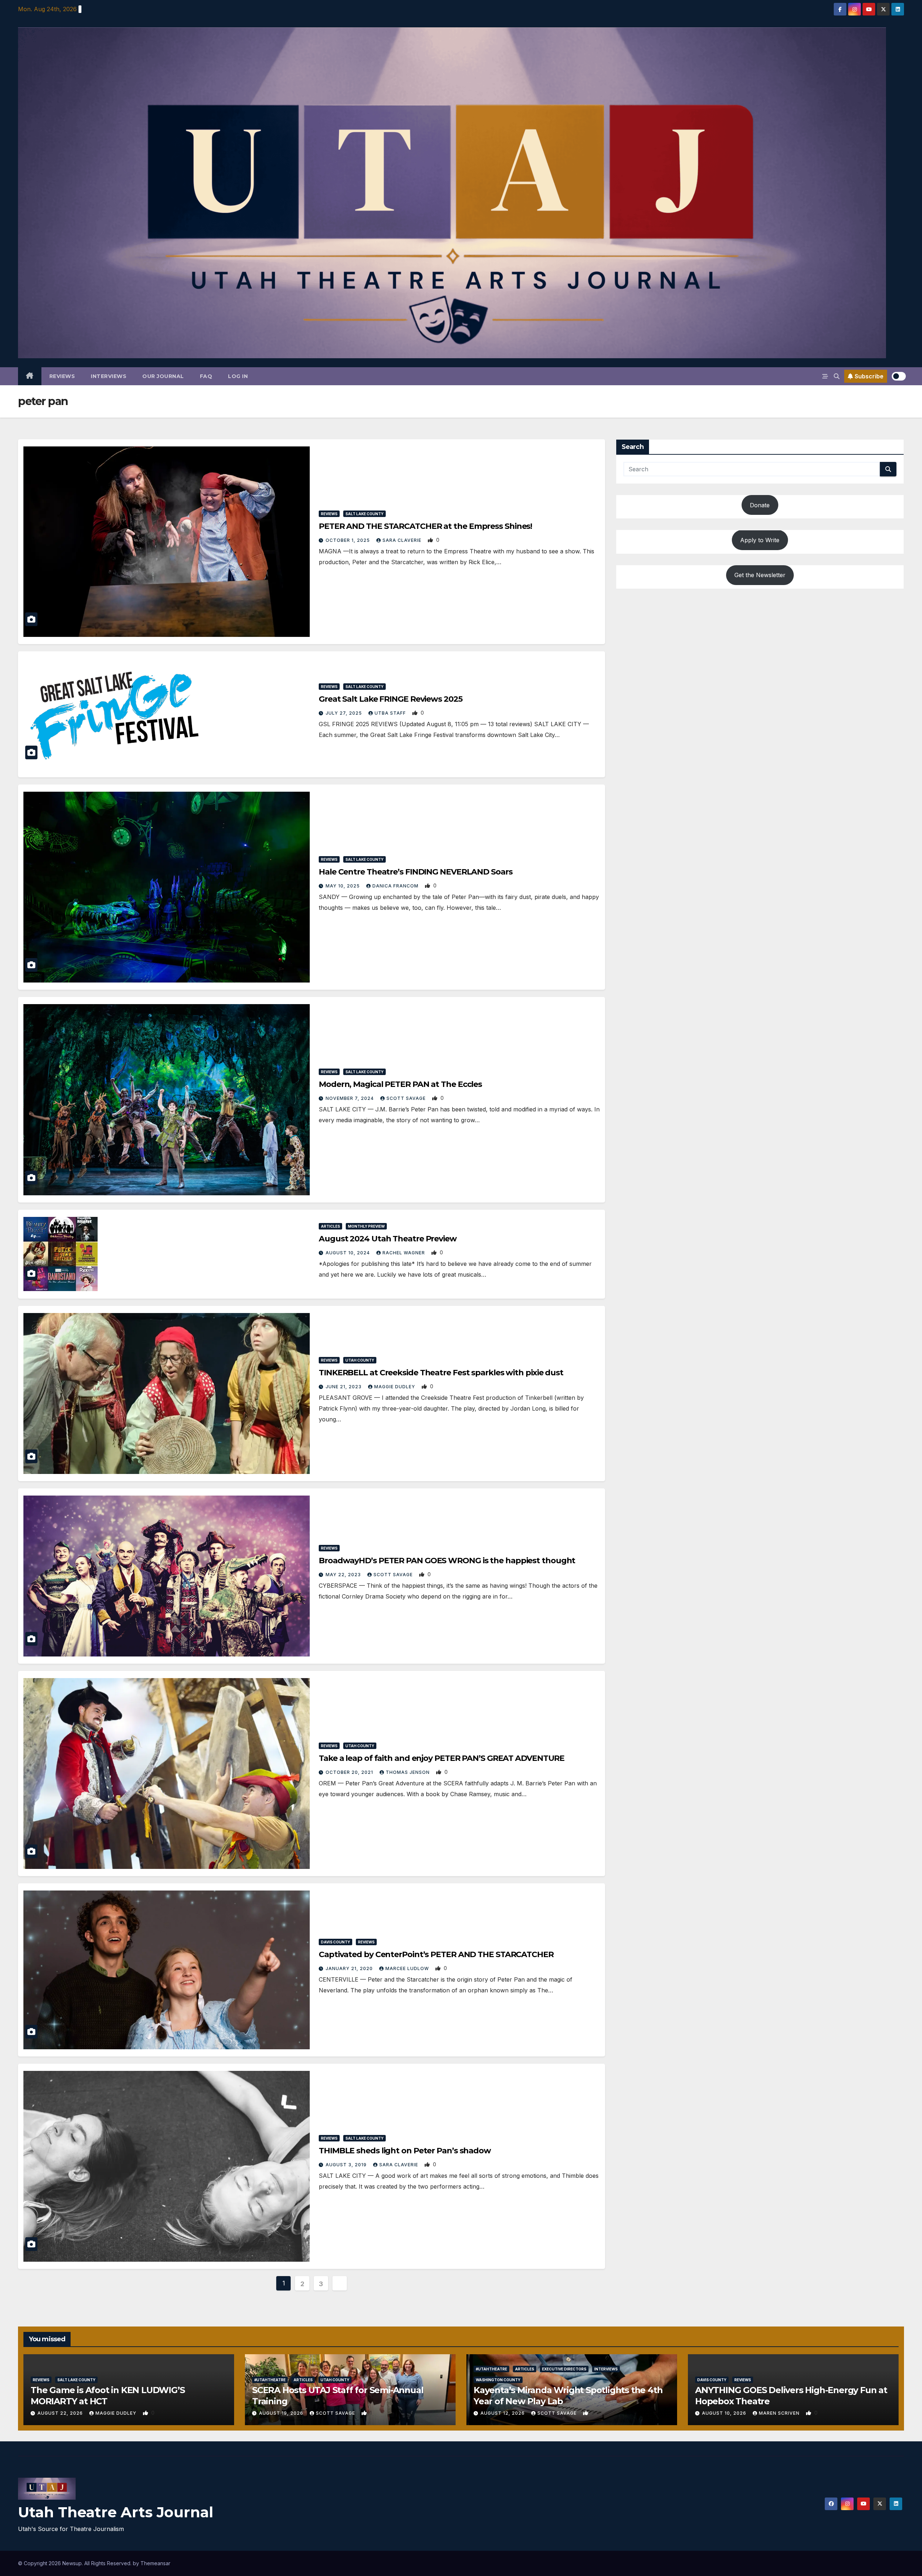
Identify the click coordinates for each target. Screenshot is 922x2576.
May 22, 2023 (344, 1575)
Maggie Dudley (395, 1387)
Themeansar (155, 2563)
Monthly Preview (366, 1226)
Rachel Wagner (404, 1253)
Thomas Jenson (408, 1772)
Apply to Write (760, 540)
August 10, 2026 (725, 2413)
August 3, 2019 (347, 2165)
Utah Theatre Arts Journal (116, 2512)
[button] (837, 376)
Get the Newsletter (760, 575)
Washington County (498, 2380)
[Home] (30, 376)
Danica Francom (396, 886)
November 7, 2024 (350, 1098)
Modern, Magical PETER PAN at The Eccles (400, 1084)
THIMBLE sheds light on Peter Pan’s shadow (405, 2151)
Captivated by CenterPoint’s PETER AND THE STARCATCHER (436, 1954)
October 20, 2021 (350, 1772)
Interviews (109, 376)
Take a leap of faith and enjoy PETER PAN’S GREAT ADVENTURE (442, 1758)
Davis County (335, 1942)
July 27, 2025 (344, 713)
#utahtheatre (270, 2380)
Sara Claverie (403, 540)
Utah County (360, 1360)
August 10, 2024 (348, 1253)
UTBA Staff (391, 713)
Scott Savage (407, 1098)
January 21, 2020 (350, 1968)
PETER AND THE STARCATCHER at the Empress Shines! (425, 526)
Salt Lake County (364, 514)
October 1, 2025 (348, 540)
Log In (238, 376)
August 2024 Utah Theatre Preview (388, 1239)
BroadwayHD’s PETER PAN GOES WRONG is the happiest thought (447, 1561)
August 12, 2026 (503, 2413)
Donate (760, 505)
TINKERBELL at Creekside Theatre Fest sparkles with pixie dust (441, 1373)
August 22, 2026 (61, 2413)
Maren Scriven (780, 2413)
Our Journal (163, 376)
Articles (330, 1226)
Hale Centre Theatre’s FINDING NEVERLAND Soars (416, 872)
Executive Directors (564, 2369)
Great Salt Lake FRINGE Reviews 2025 (391, 699)
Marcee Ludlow (408, 1968)
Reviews (62, 376)
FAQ (206, 376)
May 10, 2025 (343, 886)
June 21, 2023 (344, 1387)
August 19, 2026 (282, 2413)
